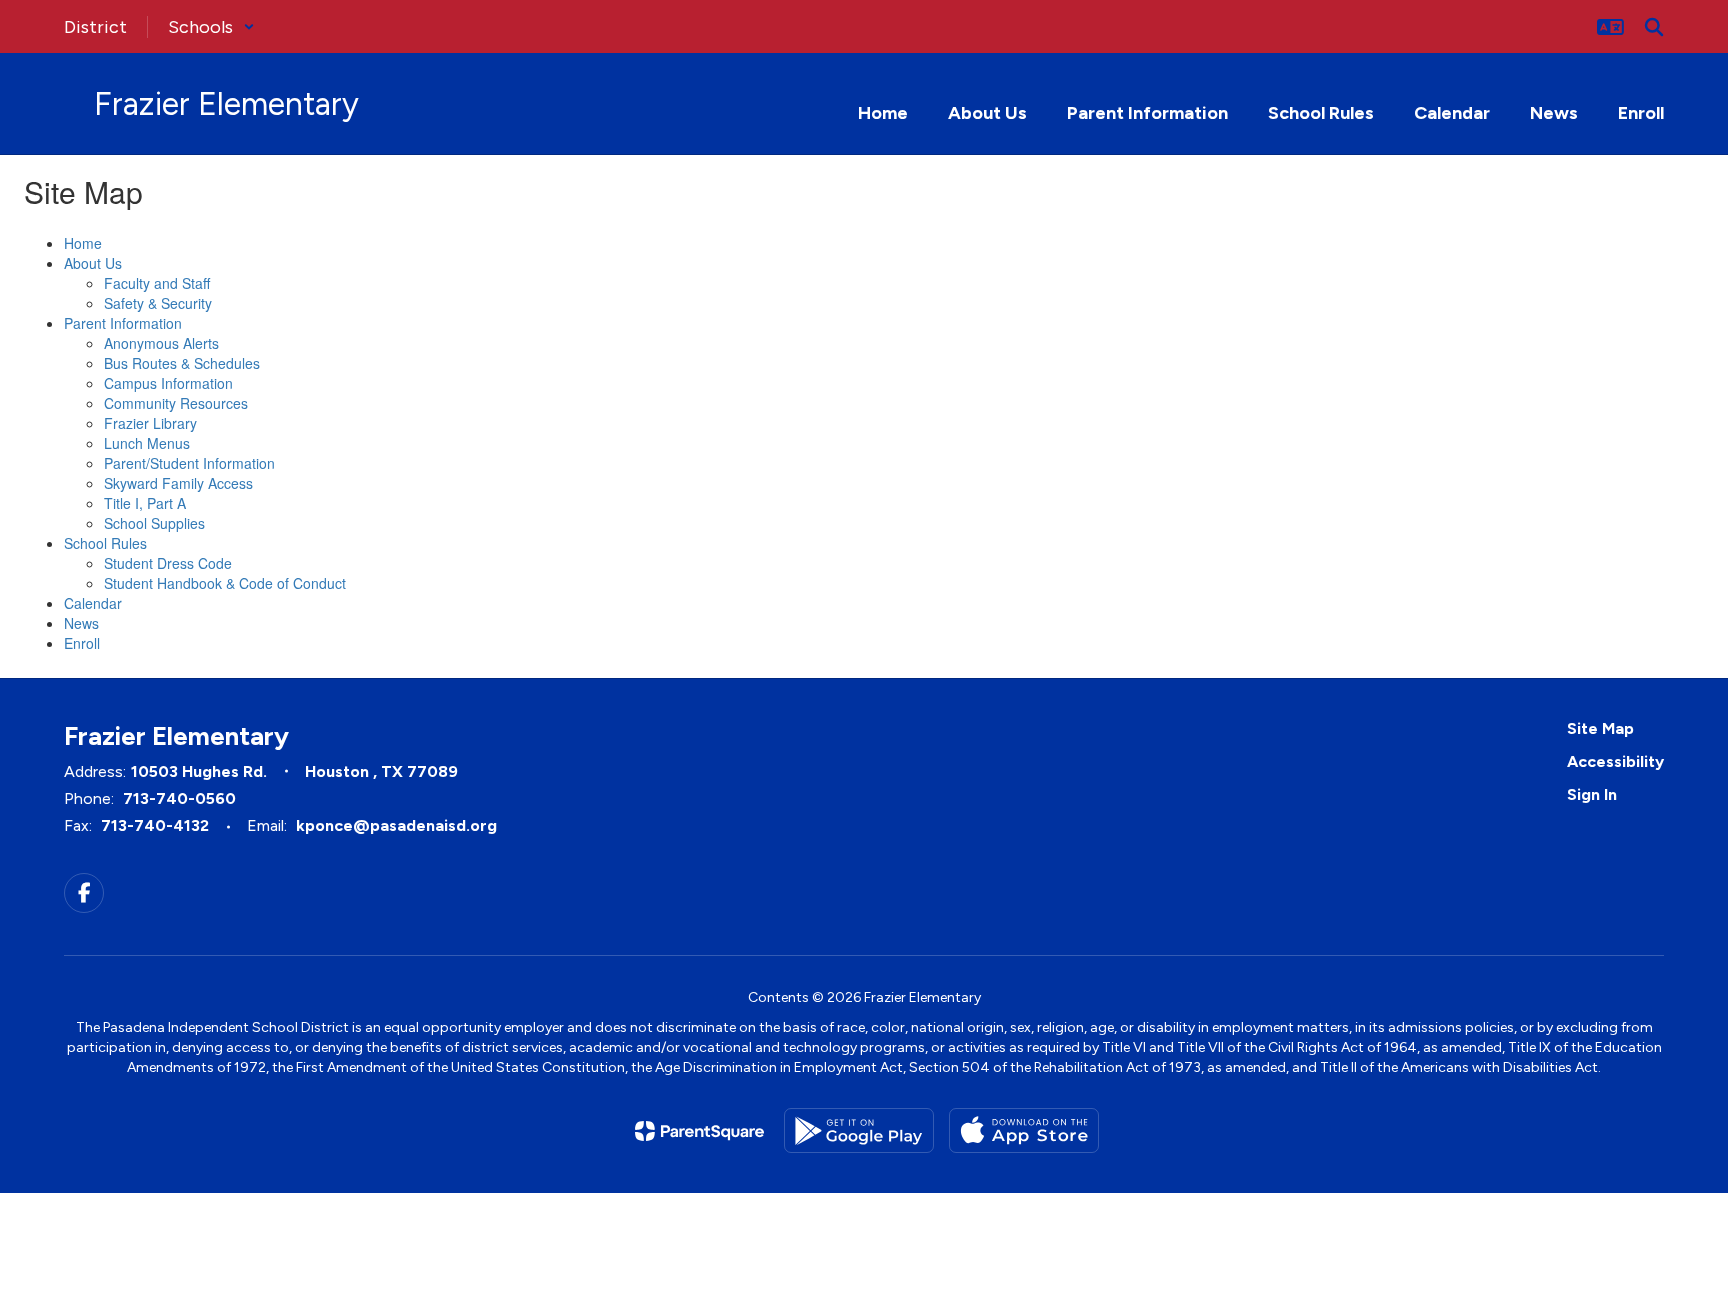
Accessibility (1615, 761)
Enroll (82, 643)
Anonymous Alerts (161, 343)
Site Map (1600, 728)
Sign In (1592, 794)
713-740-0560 (179, 798)
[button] (211, 27)
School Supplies (154, 523)
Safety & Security (158, 303)
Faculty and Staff (157, 283)
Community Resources (176, 403)
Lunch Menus (147, 443)
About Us (93, 263)
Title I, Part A (145, 503)
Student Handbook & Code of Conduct (225, 583)
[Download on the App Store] (1024, 1130)
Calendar (93, 603)
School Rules (105, 543)
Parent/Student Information (189, 463)
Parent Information (123, 323)
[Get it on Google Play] (859, 1130)
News (81, 623)
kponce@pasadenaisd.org (396, 825)
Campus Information (168, 383)
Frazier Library (150, 423)
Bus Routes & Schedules (182, 363)
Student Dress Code (168, 563)
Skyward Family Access (178, 483)
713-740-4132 (155, 825)
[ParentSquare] (699, 1131)
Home (83, 243)
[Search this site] (1654, 27)
